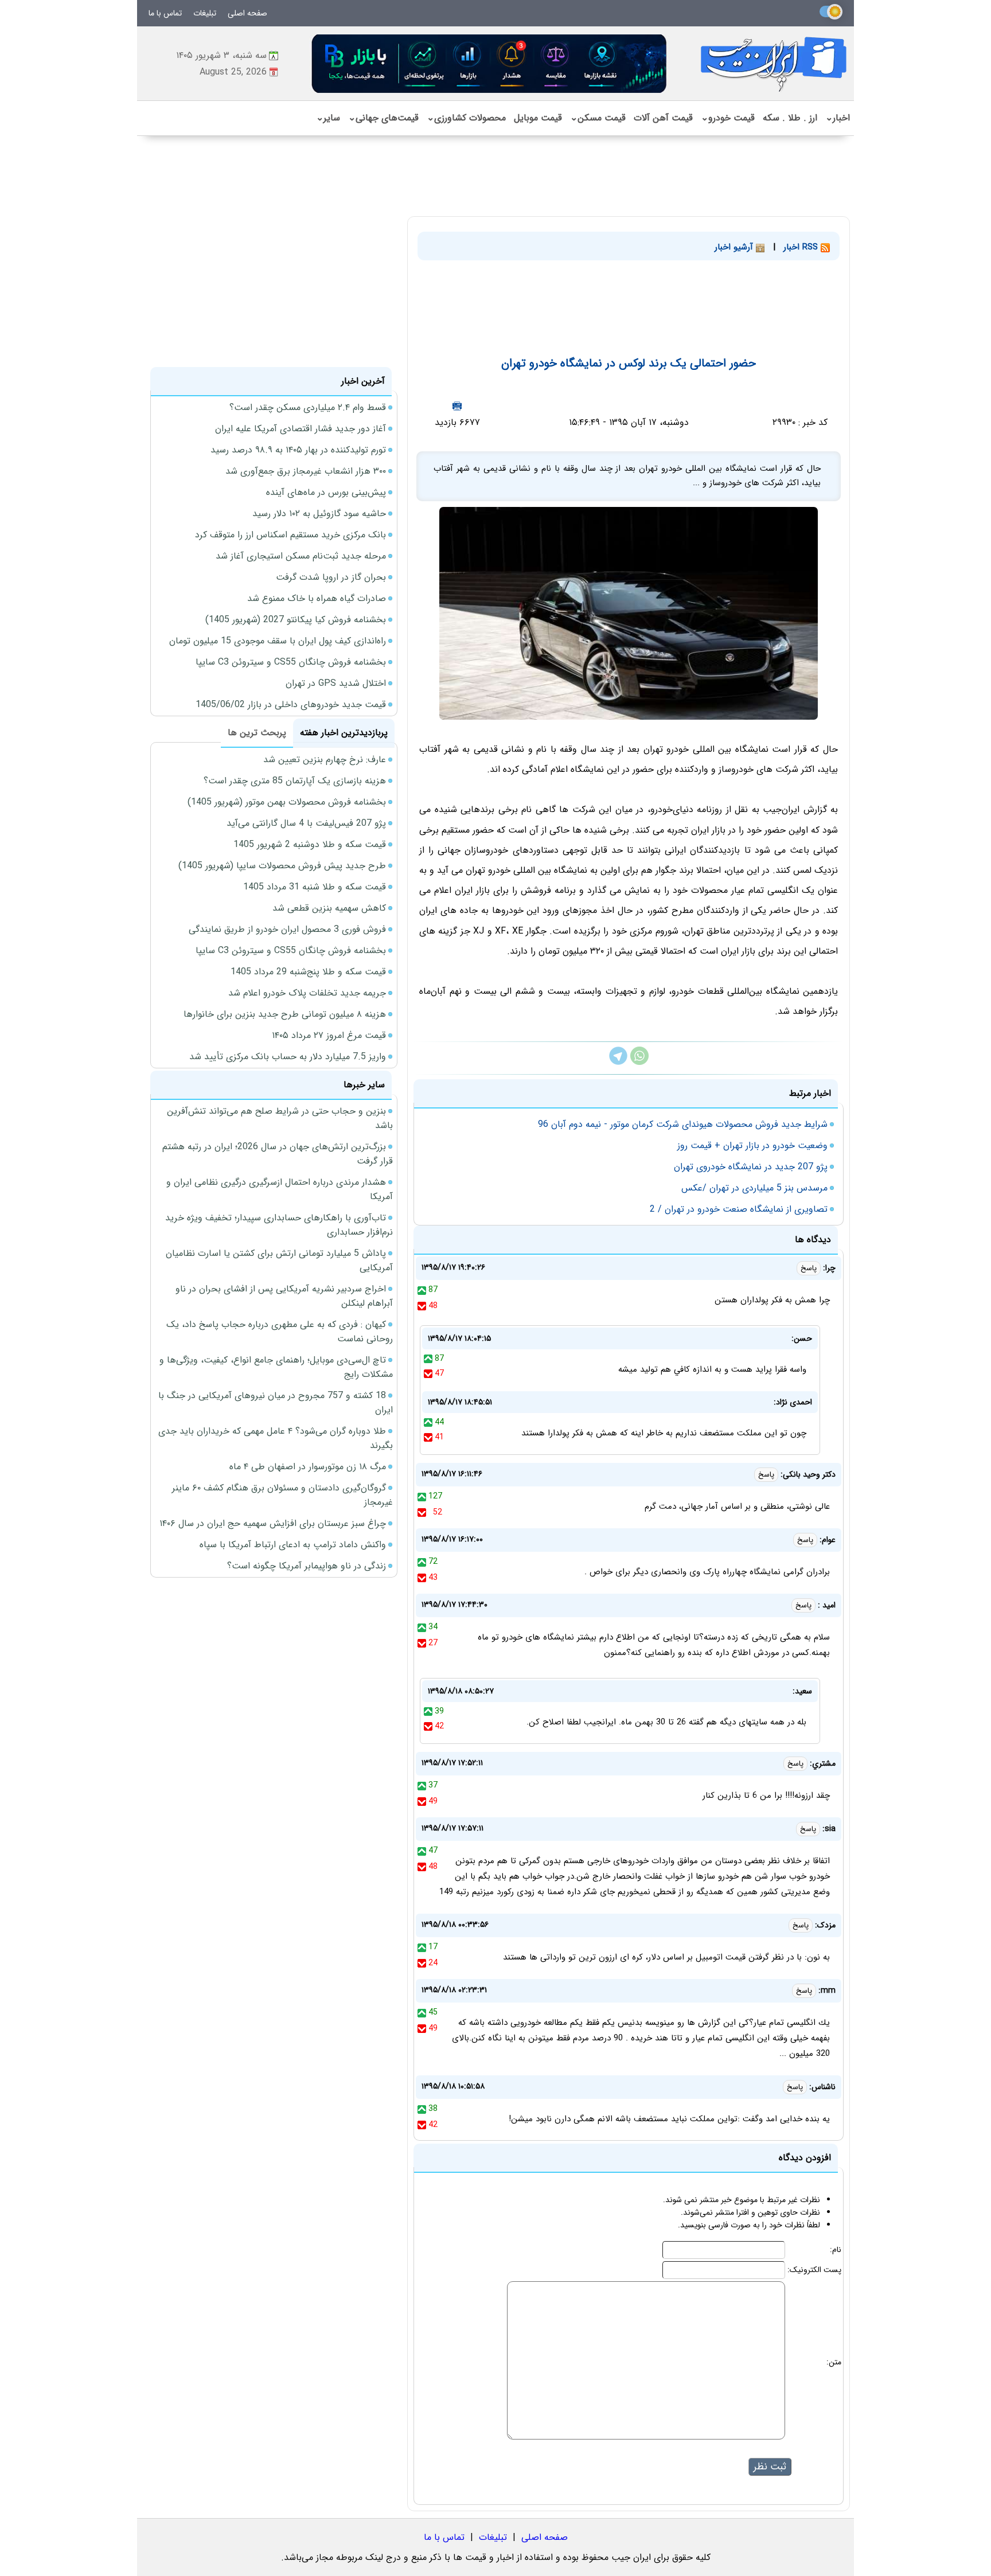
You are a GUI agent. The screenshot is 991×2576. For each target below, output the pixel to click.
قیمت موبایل (538, 118)
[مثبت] (422, 1290)
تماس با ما (165, 13)
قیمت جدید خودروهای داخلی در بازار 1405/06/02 (291, 705)
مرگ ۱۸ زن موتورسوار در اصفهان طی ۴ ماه (308, 1467)
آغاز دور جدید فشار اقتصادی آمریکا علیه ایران (301, 429)
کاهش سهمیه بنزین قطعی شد (329, 908)
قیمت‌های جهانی (383, 118)
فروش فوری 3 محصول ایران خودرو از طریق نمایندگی (287, 929)
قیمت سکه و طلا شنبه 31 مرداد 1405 (315, 887)
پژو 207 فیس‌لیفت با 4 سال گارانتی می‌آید (306, 823)
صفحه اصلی (247, 13)
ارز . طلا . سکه (790, 118)
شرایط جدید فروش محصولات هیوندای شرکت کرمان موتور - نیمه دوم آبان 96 (683, 1124)
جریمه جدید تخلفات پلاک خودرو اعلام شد (307, 993)
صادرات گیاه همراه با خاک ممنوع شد (317, 598)
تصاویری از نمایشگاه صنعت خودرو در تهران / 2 (739, 1209)
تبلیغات (205, 13)
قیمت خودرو (728, 118)
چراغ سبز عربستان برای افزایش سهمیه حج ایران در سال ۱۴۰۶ (273, 1523)
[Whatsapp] (639, 1062)
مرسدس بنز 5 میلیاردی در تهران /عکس (754, 1188)
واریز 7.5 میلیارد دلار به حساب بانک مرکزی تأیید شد (288, 1057)
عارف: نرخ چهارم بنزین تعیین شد (325, 760)
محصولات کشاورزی (466, 118)
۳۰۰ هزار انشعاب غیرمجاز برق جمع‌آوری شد (306, 471)
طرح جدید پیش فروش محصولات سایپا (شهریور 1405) (282, 866)
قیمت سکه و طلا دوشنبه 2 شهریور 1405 (310, 844)
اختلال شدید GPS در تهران (336, 683)
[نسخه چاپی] (457, 406)
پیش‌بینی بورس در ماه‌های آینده (326, 492)
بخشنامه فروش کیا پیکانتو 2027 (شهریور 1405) (296, 620)
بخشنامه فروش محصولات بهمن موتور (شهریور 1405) (287, 802)
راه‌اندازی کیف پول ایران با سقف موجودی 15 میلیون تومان (278, 641)
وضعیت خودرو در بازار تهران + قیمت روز (752, 1145)
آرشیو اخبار (735, 247)
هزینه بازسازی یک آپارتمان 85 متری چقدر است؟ (295, 781)
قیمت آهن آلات (663, 118)
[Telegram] (618, 1062)
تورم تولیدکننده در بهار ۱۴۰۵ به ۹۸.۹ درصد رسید (298, 450)
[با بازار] (490, 63)
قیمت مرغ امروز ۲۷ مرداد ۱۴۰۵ (329, 1035)
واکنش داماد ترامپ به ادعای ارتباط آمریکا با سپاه (293, 1545)
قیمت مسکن (598, 118)
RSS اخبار (802, 247)
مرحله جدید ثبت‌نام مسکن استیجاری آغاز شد (301, 556)
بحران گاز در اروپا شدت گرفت (331, 577)
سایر (328, 118)
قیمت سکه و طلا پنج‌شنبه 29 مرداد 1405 (308, 972)
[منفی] (422, 1306)
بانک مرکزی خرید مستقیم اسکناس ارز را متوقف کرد (290, 535)
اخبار (838, 118)
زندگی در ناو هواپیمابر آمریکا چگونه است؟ (307, 1566)
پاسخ (809, 1268)
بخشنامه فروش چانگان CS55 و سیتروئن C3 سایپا (291, 662)
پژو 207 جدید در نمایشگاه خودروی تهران (751, 1167)
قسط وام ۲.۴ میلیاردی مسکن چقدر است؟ (308, 407)
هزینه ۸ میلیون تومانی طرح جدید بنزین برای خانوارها (285, 1014)
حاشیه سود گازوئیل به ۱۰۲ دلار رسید (319, 514)
